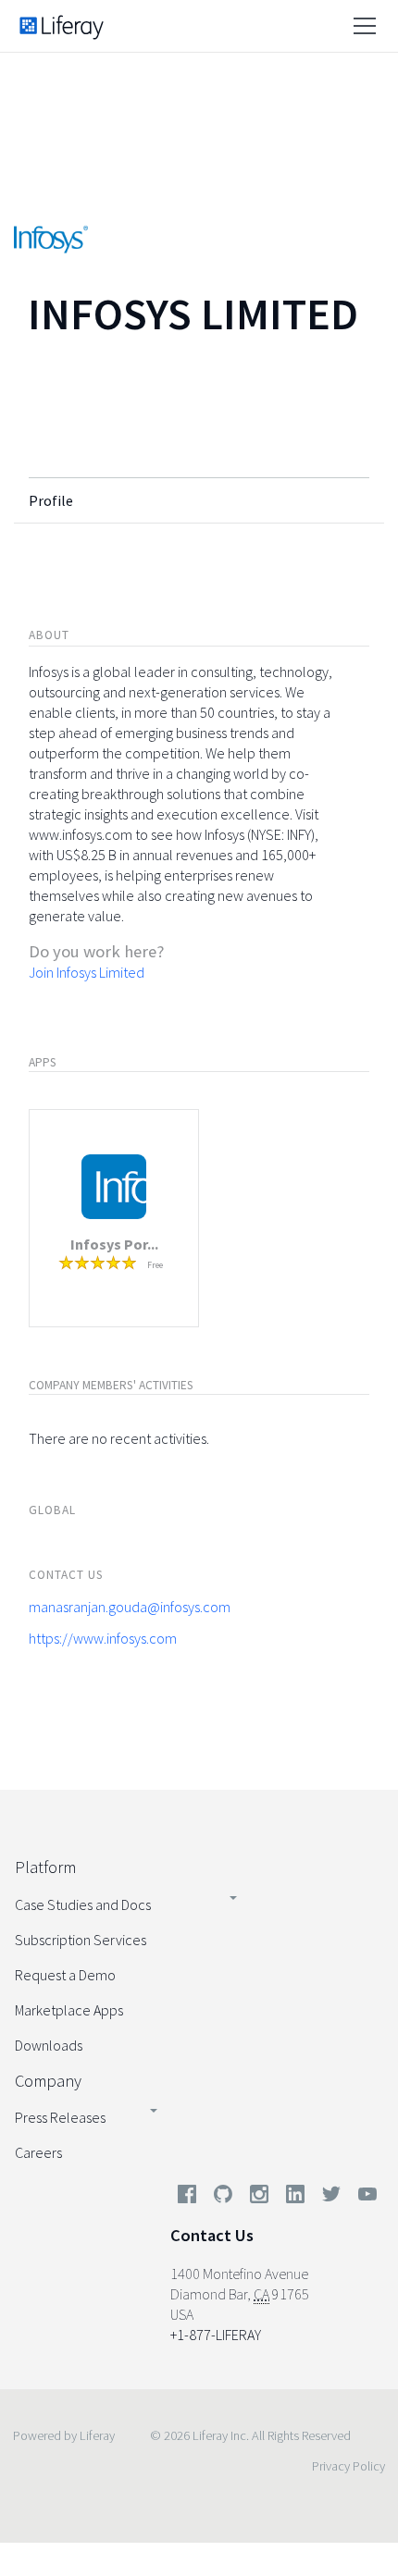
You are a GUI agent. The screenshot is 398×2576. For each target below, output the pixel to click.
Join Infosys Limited (87, 972)
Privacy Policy (348, 2466)
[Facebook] (187, 2198)
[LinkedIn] (295, 2198)
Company (48, 2081)
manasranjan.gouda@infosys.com (130, 1607)
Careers (38, 2152)
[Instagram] (259, 2198)
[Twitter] (331, 2198)
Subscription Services (81, 1940)
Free (155, 1265)
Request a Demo (65, 1975)
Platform (45, 1867)
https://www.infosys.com (103, 1638)
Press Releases (60, 2117)
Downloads (49, 2045)
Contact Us (212, 2235)
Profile (51, 500)
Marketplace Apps (69, 2010)
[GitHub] (223, 2198)
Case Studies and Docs (83, 1904)
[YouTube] (364, 2198)
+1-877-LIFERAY (216, 2335)
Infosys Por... (114, 1244)
